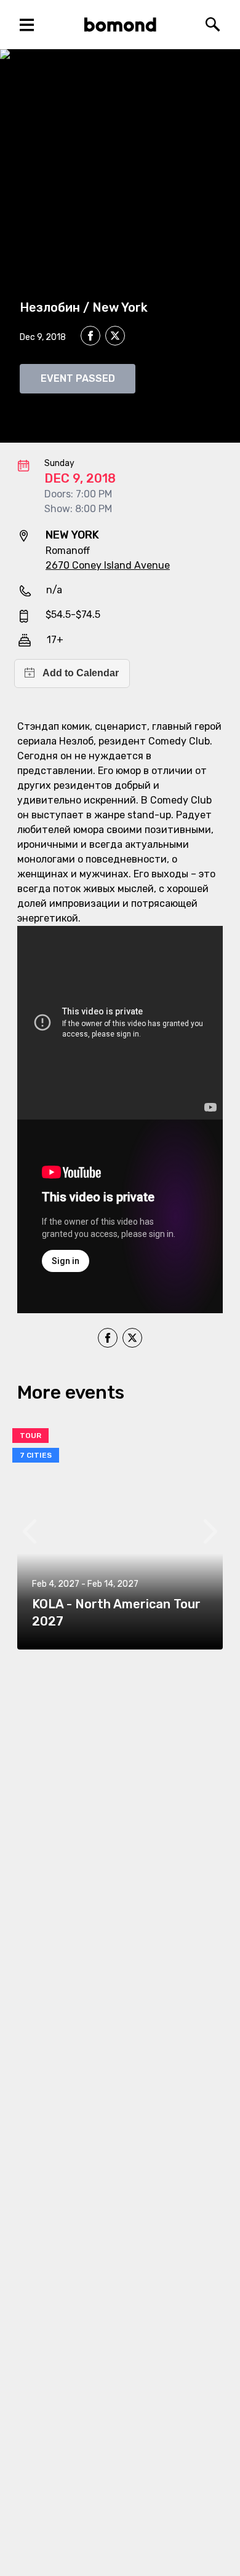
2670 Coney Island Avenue (108, 565)
